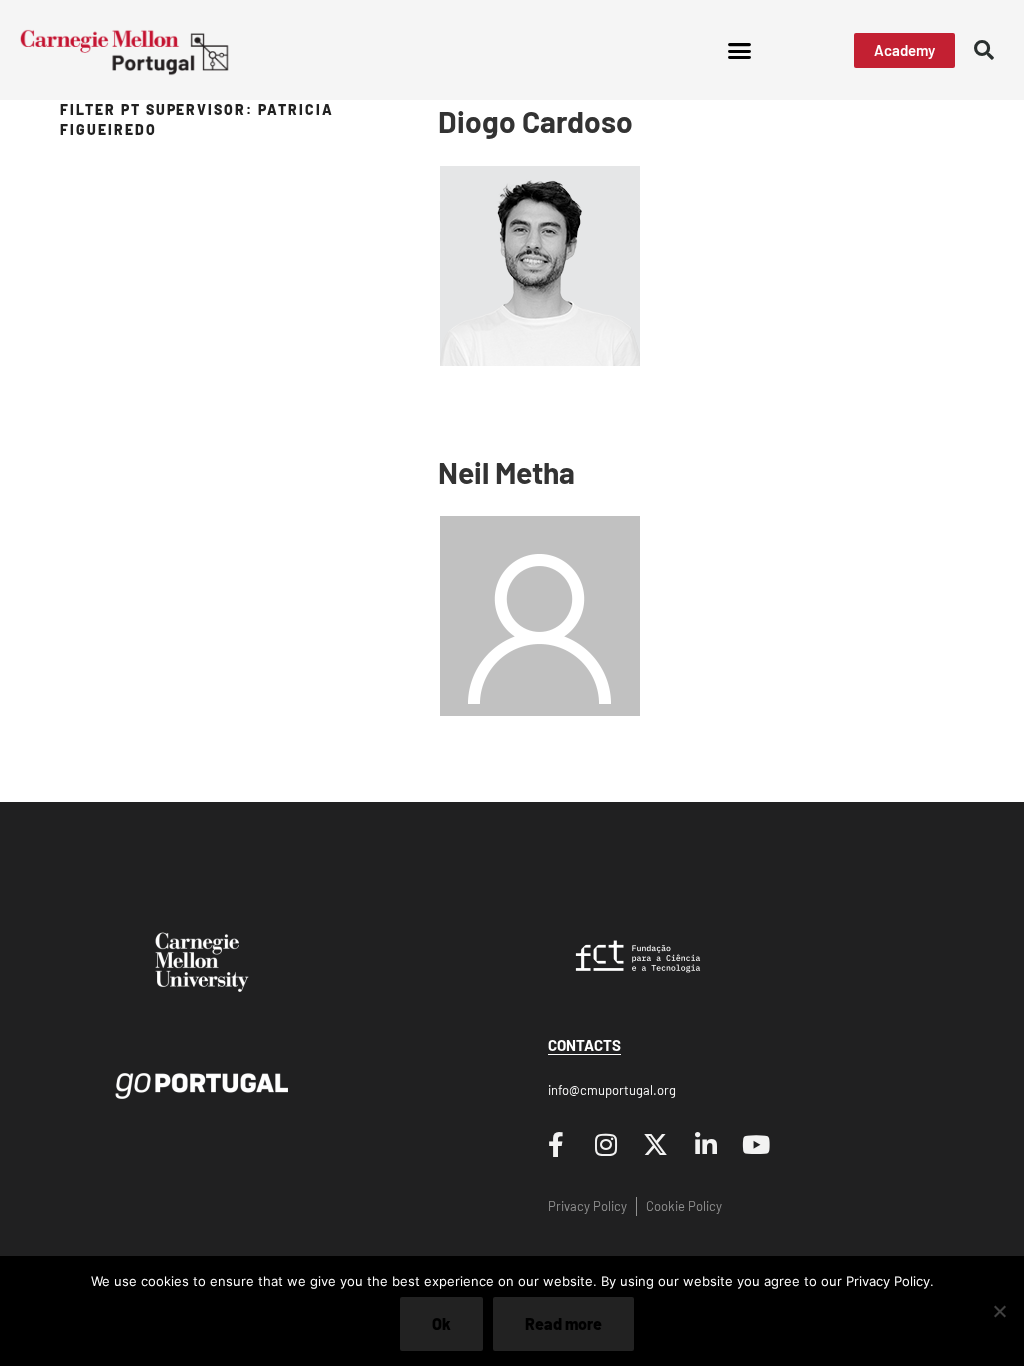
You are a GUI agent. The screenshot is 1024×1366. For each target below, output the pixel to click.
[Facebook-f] (556, 1144)
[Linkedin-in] (706, 1144)
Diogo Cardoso (535, 121)
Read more (563, 1323)
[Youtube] (756, 1144)
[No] (999, 1311)
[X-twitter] (656, 1144)
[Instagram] (606, 1144)
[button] (739, 50)
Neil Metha (506, 472)
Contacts (584, 1045)
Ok (441, 1323)
